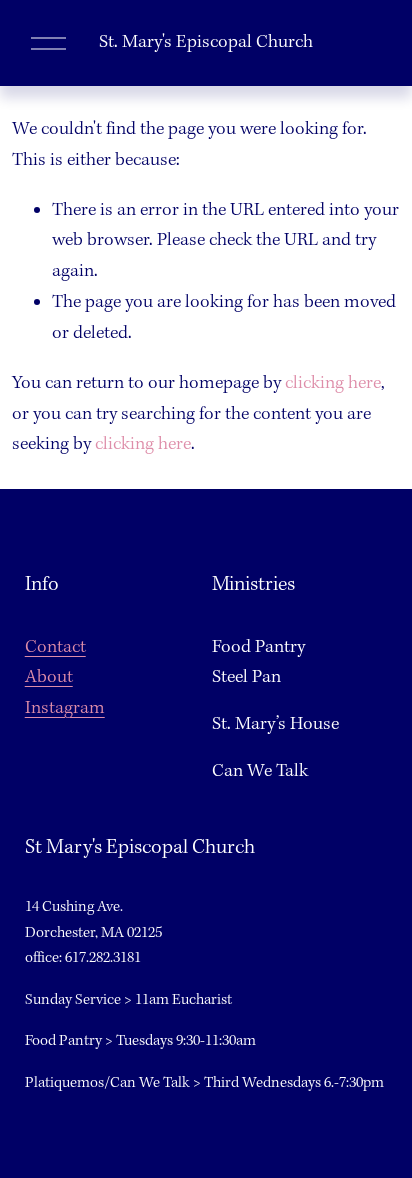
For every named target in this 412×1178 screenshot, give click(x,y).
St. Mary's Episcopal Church (206, 42)
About (49, 677)
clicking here (333, 383)
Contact (55, 647)
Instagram (65, 708)
